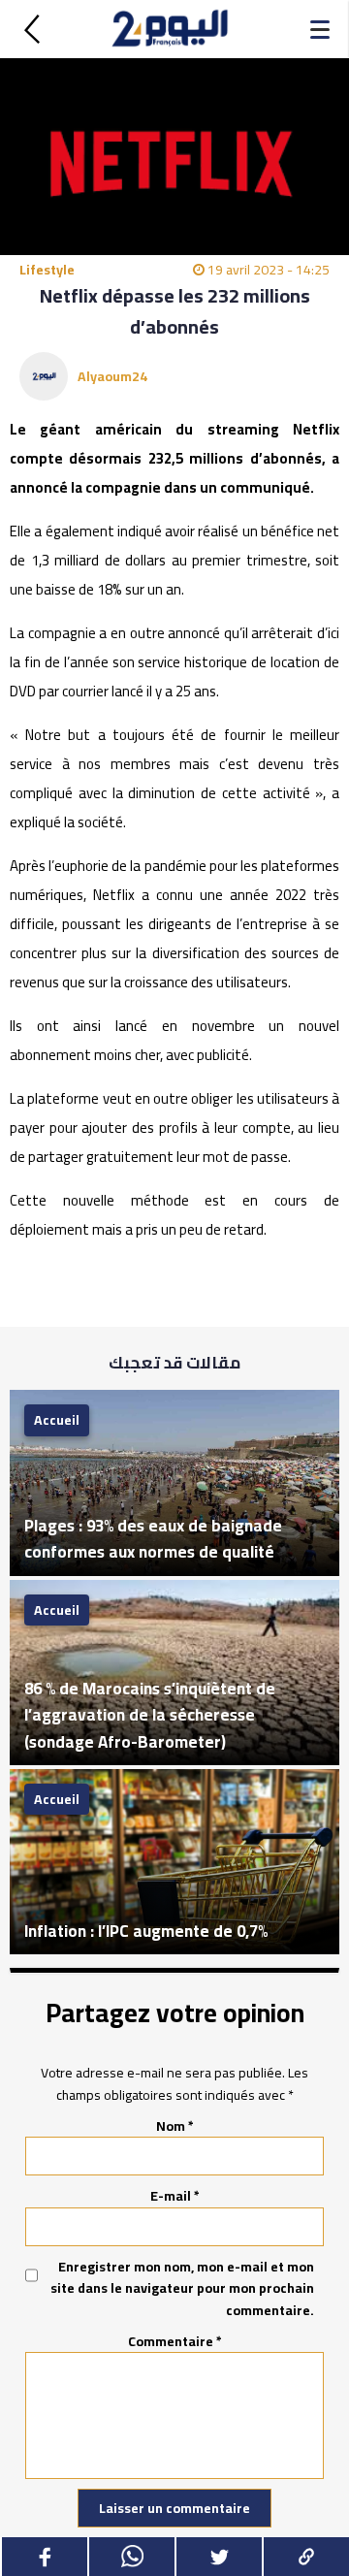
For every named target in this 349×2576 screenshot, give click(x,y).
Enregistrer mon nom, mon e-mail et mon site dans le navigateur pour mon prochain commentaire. (182, 2288)
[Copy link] (305, 2557)
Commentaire (175, 2341)
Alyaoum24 (112, 376)
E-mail (175, 2196)
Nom (175, 2126)
